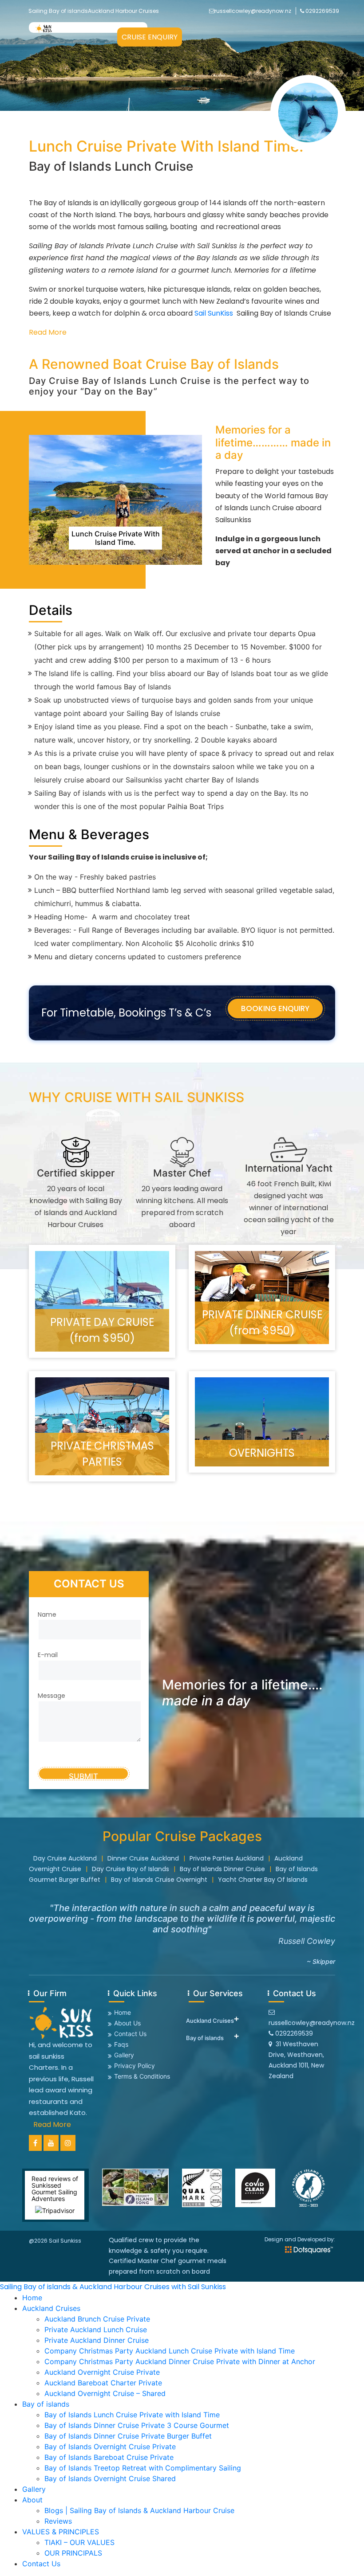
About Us (127, 2023)
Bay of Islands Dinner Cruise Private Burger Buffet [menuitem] (128, 2436)
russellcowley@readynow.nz (253, 11)
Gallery (124, 2055)
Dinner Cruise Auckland (143, 1858)
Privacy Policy (135, 2066)
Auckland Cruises (210, 2021)
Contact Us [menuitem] (41, 2564)
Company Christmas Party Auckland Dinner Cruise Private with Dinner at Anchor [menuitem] (180, 2361)
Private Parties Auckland (227, 1858)
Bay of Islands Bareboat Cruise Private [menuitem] (109, 2457)
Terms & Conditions (142, 2076)
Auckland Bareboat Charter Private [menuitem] (103, 2383)
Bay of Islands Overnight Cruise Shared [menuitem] (110, 2478)
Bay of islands (205, 2038)
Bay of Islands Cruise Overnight (159, 1880)
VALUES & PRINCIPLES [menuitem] (61, 2532)
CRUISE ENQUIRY (150, 37)
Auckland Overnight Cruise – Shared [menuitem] (105, 2393)
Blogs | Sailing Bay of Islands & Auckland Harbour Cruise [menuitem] (139, 2510)
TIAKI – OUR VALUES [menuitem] (79, 2542)
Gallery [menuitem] (34, 2489)
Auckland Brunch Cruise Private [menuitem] (97, 2319)
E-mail (48, 1655)
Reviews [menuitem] (58, 2521)
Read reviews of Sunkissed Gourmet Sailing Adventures (55, 2189)
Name (47, 1614)
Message (51, 1696)
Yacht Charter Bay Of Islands (263, 1880)
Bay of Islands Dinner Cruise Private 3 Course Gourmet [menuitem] (137, 2425)
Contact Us (130, 2034)
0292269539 (322, 11)
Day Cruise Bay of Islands (131, 1869)
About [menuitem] (32, 2500)
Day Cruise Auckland (65, 1858)
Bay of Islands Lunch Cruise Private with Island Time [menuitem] (132, 2415)
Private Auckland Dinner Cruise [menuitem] (97, 2340)
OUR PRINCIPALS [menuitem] (73, 2553)
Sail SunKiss (214, 313)
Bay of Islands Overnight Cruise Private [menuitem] (110, 2447)
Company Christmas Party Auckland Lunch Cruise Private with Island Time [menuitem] (170, 2351)
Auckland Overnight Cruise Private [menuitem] (102, 2372)
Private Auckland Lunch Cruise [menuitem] (96, 2330)
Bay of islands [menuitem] (46, 2404)
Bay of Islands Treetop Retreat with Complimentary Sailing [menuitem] (143, 2468)
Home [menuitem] (32, 2298)
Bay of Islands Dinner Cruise (222, 1869)
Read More (52, 2125)
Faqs (121, 2044)
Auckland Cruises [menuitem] (51, 2308)
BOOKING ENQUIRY (275, 1009)
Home (123, 2012)
